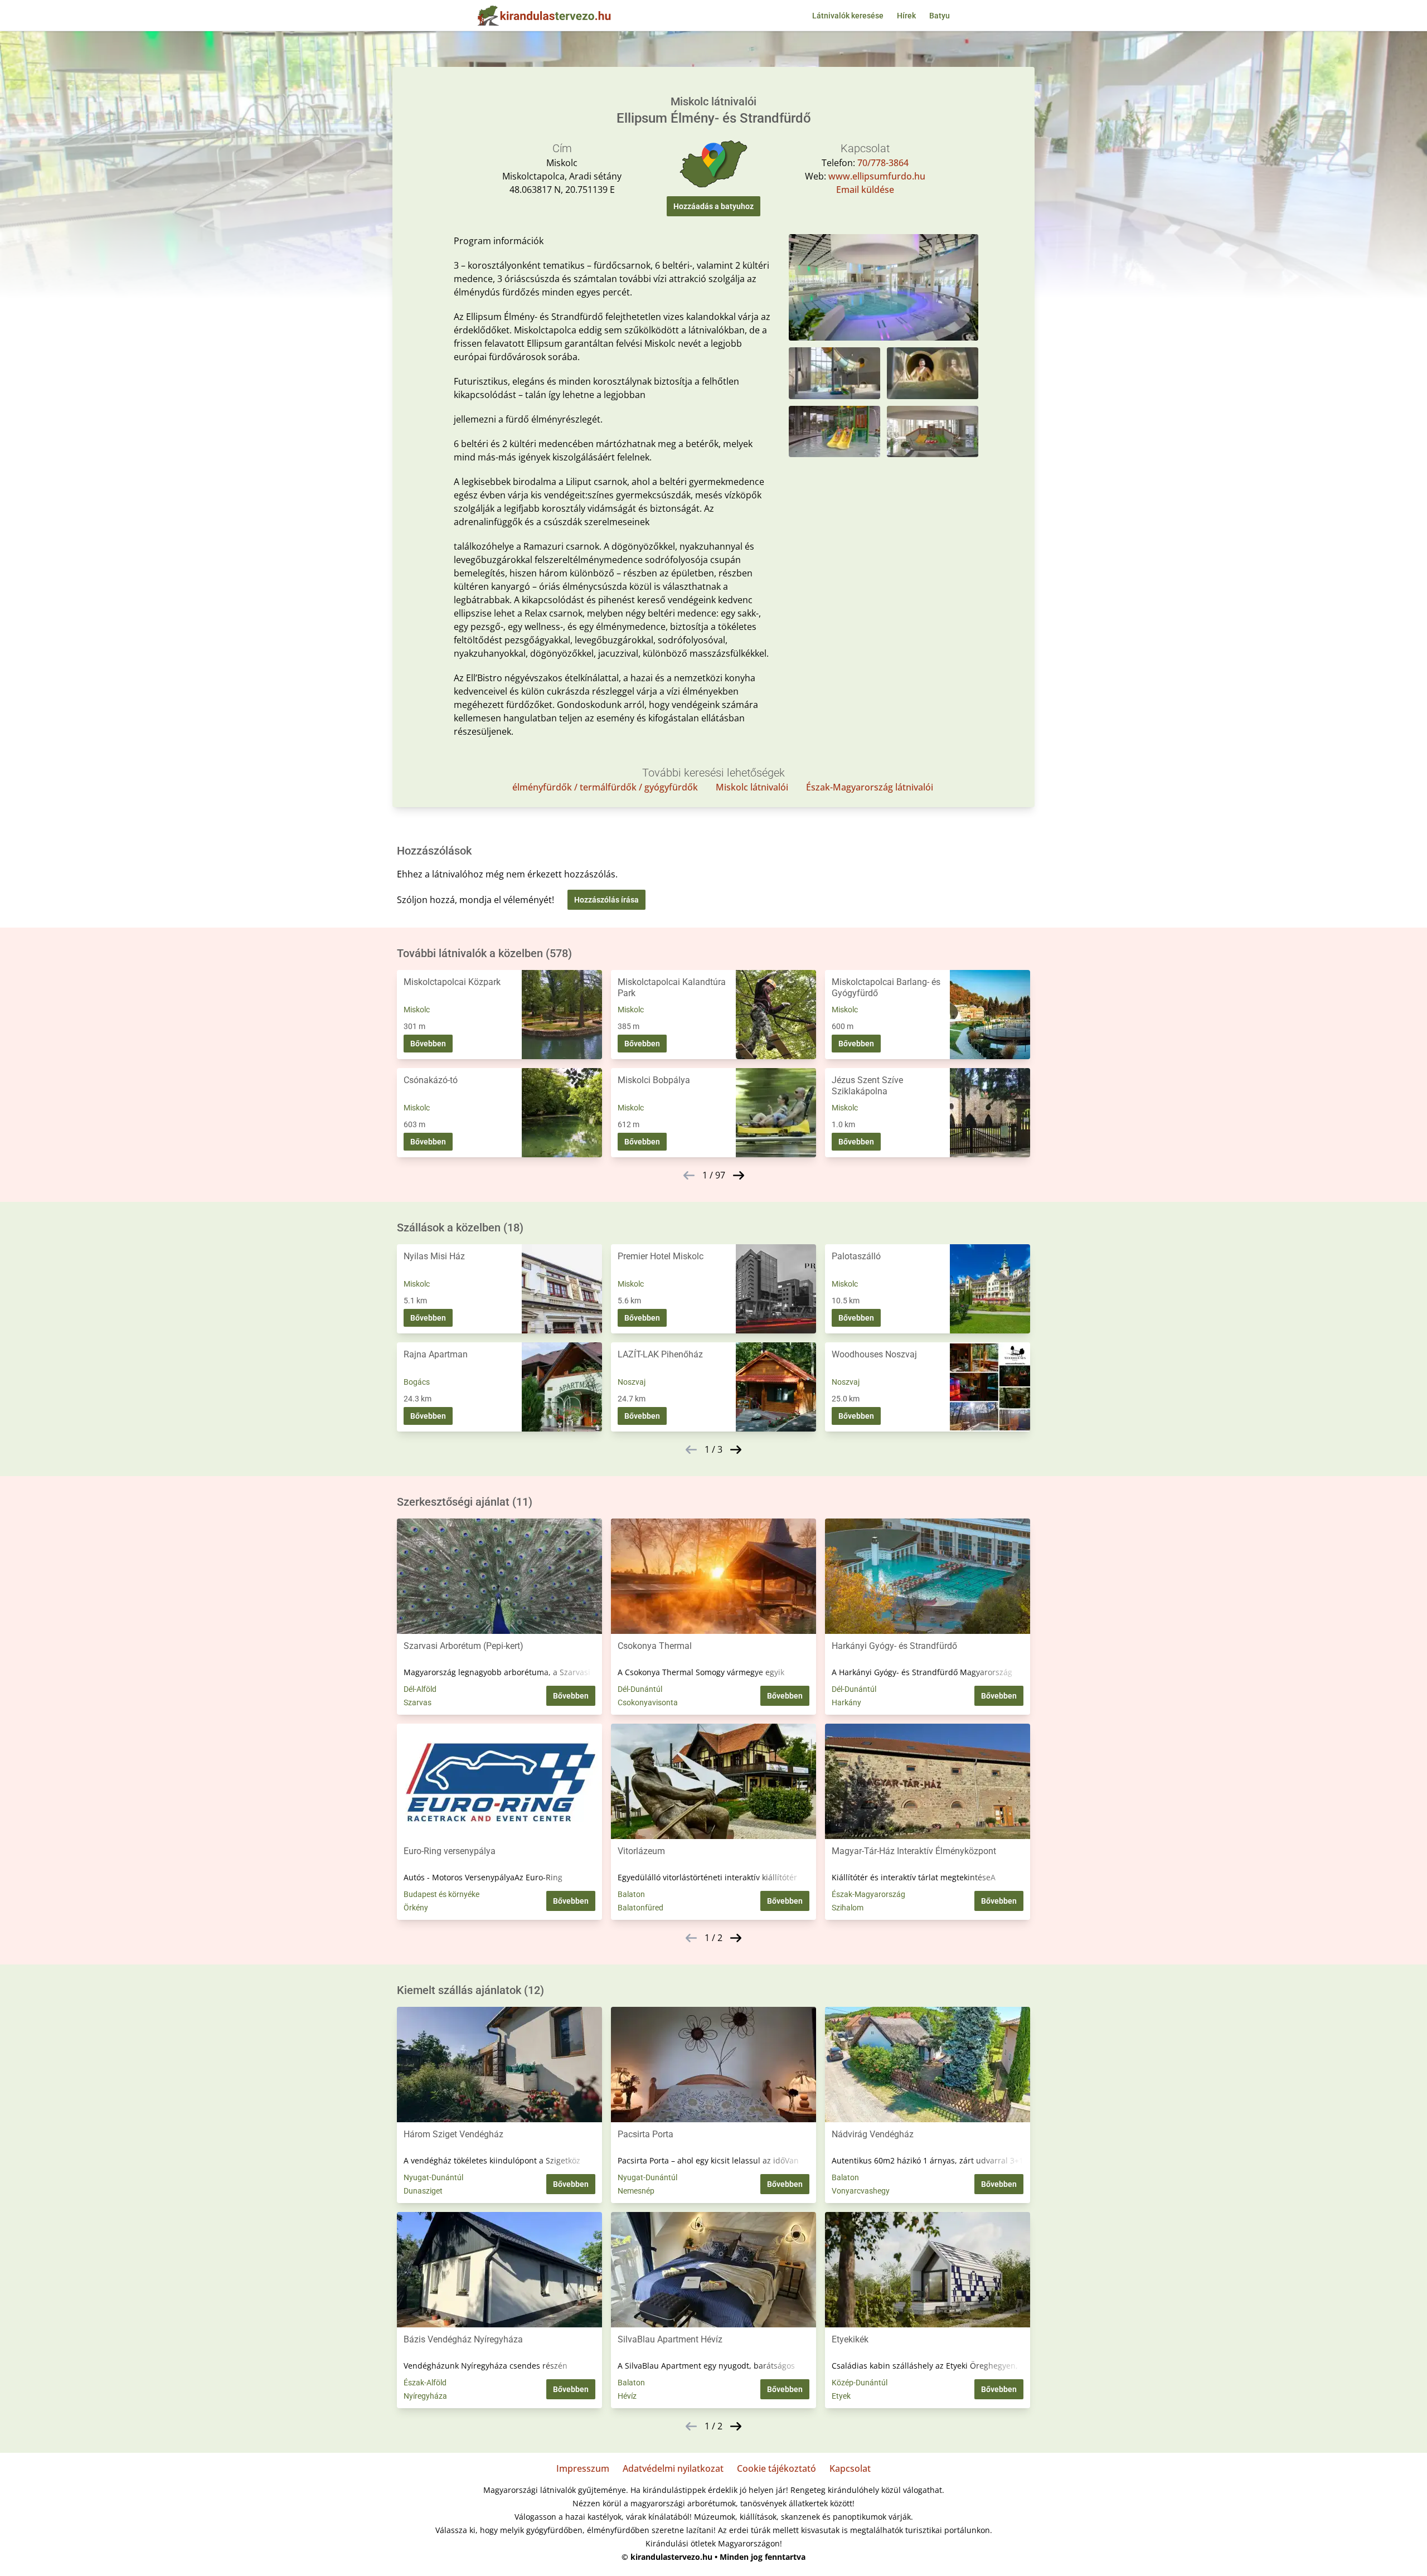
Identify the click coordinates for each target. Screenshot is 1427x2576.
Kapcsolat (850, 2468)
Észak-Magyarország (868, 1894)
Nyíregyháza (425, 2396)
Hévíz (627, 2396)
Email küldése (865, 190)
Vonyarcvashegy (861, 2191)
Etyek (841, 2396)
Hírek (906, 16)
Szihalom (848, 1908)
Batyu (940, 16)
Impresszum (583, 2468)
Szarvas (418, 1702)
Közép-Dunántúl (860, 2383)
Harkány (846, 1702)
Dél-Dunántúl (640, 1689)
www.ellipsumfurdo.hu (877, 176)
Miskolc (417, 1010)
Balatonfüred (640, 1908)
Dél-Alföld (420, 1689)
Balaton (631, 1894)
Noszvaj (632, 1382)
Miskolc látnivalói (752, 787)
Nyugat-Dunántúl (433, 2177)
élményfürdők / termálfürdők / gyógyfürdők (605, 787)
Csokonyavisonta (648, 1702)
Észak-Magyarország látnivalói (870, 787)
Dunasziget (423, 2191)
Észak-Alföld (425, 2383)
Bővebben (428, 1044)
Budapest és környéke (441, 1894)
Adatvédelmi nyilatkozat (673, 2468)
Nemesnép (636, 2191)
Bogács (417, 1382)
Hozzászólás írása (606, 900)
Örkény (416, 1908)
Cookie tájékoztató (776, 2468)
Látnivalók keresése (848, 16)
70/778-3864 (883, 163)
